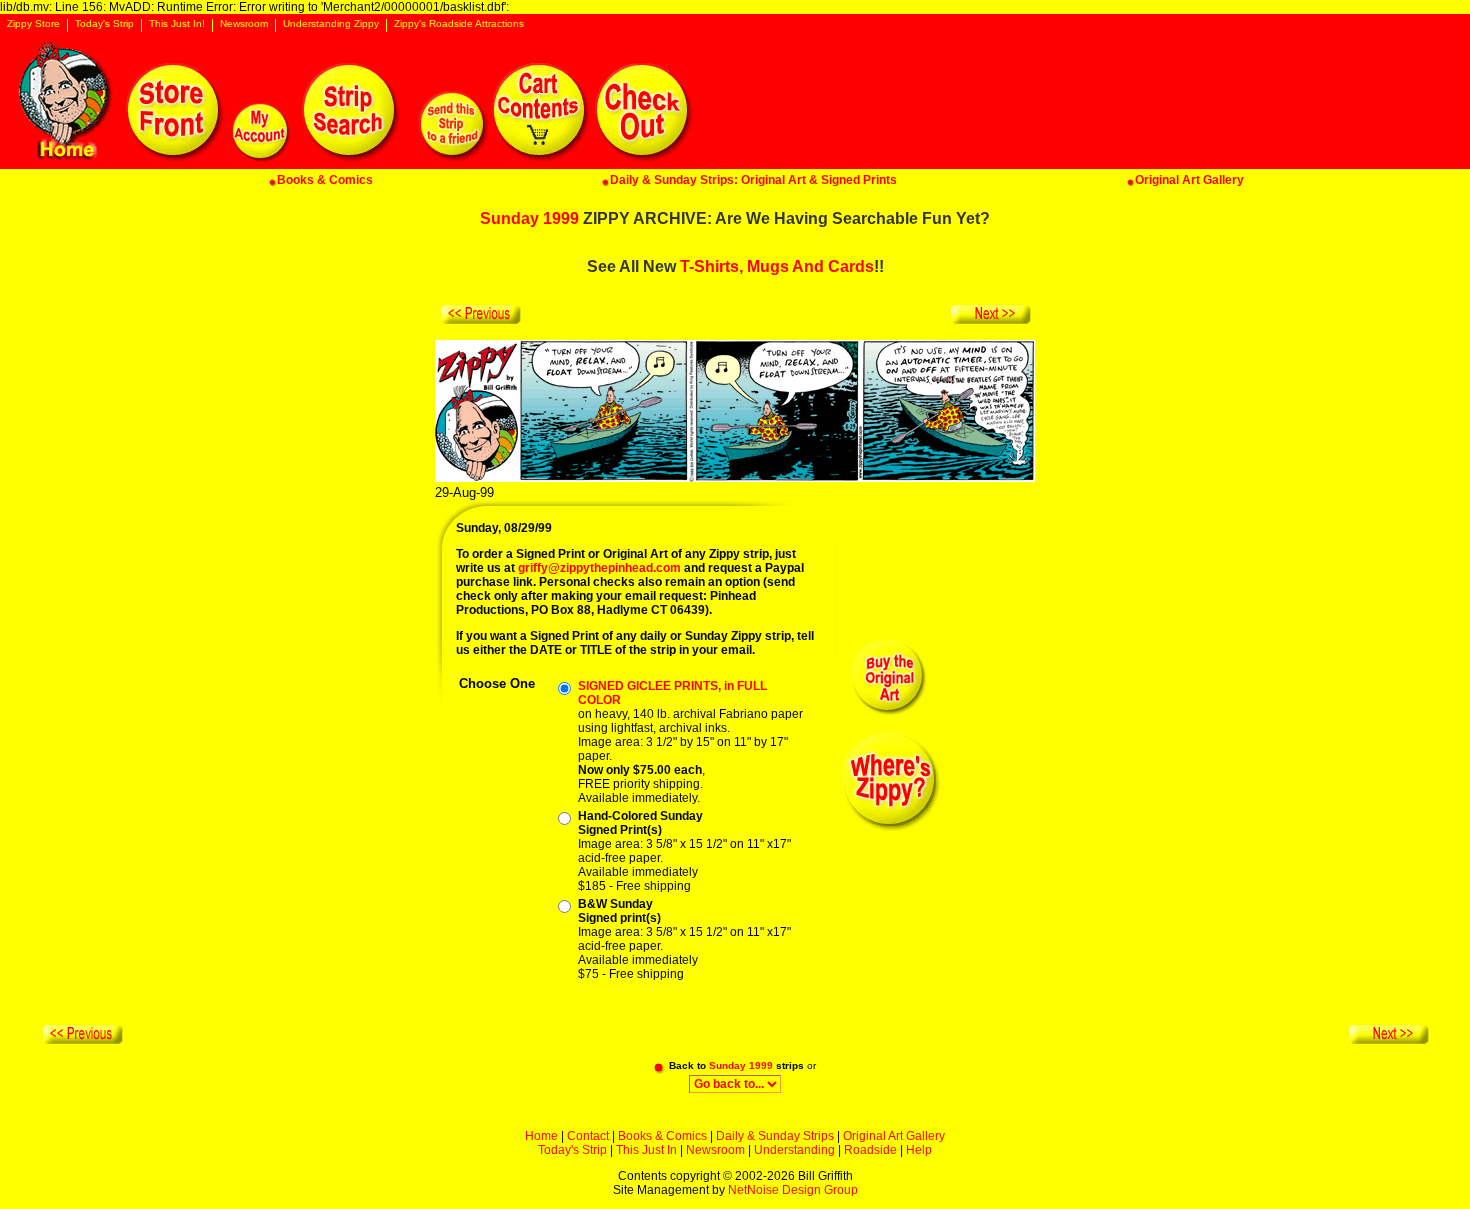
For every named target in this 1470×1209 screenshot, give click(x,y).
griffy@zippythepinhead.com (599, 568)
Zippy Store (33, 24)
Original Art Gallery (894, 1136)
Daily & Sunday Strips (775, 1136)
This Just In (646, 1150)
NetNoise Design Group (793, 1190)
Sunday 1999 (529, 218)
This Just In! (177, 24)
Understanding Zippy (331, 24)
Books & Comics (662, 1136)
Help (919, 1150)
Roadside (870, 1150)
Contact (588, 1136)
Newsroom (244, 24)
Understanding (794, 1150)
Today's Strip (104, 24)
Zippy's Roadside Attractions (459, 24)
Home (541, 1136)
